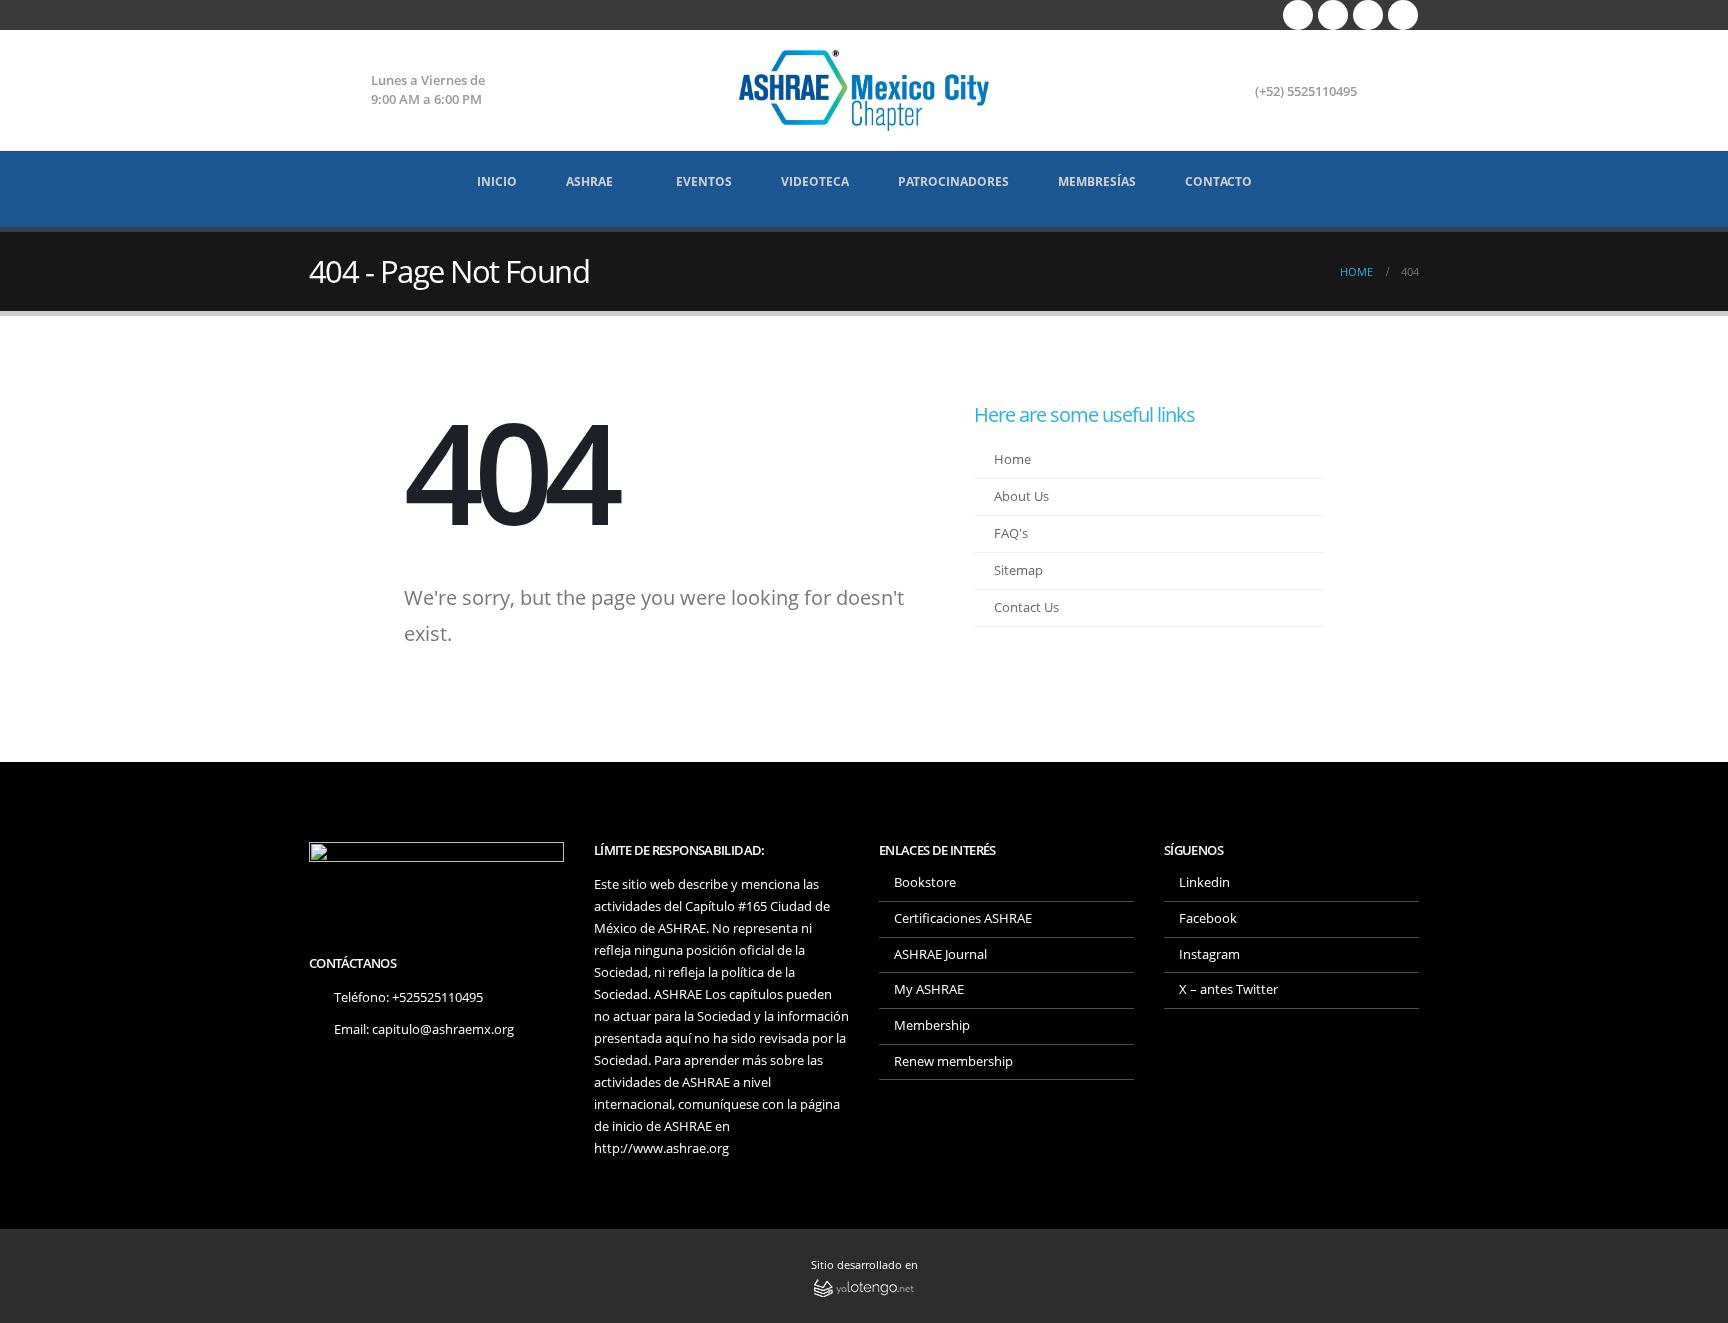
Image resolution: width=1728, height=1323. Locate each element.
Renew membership (953, 1061)
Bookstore (925, 882)
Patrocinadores (953, 181)
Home (1012, 459)
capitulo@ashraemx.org (443, 1029)
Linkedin (1204, 882)
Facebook (1208, 918)
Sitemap (1018, 570)
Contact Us (1026, 607)
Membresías (1097, 181)
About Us (1021, 496)
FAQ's (1011, 533)
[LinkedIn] (1403, 15)
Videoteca (815, 181)
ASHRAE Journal (940, 954)
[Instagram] (1368, 15)
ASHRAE (589, 181)
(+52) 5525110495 (1306, 91)
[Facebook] (1298, 15)
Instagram (1209, 954)
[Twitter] (1333, 15)
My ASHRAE (929, 989)
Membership (932, 1025)
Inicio (497, 181)
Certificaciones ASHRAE (963, 918)
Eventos (704, 181)
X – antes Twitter (1228, 989)
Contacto (1218, 181)
